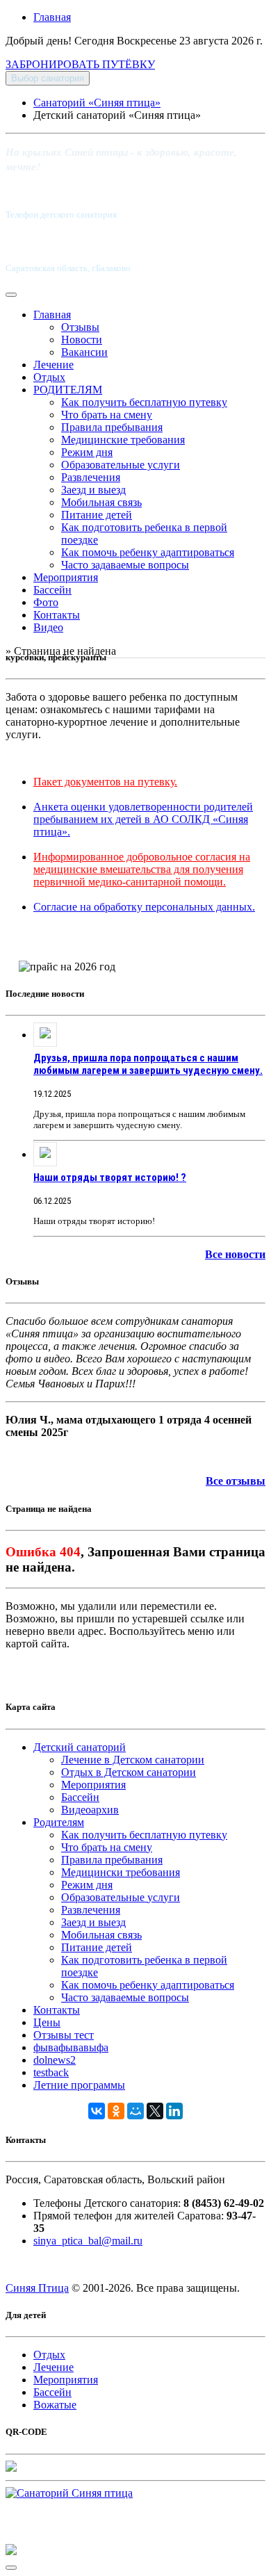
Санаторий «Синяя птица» (97, 103)
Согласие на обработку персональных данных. (144, 907)
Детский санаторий (80, 1747)
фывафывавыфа (71, 2047)
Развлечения (91, 477)
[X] (155, 2111)
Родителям (59, 1822)
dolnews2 (55, 2060)
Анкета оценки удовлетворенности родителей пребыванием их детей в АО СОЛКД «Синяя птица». (143, 819)
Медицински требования (121, 1872)
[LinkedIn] (174, 2111)
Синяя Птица (37, 2288)
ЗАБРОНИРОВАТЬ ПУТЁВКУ (80, 64)
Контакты (57, 615)
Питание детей (97, 515)
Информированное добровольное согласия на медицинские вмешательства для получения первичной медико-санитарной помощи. (142, 869)
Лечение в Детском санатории (133, 1760)
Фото (46, 602)
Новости (82, 340)
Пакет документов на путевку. (105, 782)
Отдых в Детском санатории (129, 1772)
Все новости (235, 1254)
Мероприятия (66, 577)
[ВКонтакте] (97, 2111)
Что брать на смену (107, 415)
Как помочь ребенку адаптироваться (148, 552)
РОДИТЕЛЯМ (68, 390)
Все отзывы (236, 1481)
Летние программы (79, 2085)
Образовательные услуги (121, 465)
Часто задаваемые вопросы (125, 565)
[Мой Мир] (135, 2111)
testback (51, 2072)
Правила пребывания (112, 427)
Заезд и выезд (93, 490)
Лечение (54, 365)
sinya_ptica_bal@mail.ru (88, 2241)
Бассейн (52, 590)
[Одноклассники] (116, 2111)
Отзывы (80, 327)
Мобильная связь (101, 502)
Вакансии (84, 352)
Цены (47, 2022)
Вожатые (55, 2405)
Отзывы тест (64, 2035)
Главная (52, 17)
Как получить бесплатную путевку (144, 402)
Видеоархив (90, 1810)
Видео (48, 627)
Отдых (49, 377)
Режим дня (87, 452)
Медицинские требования (123, 440)
